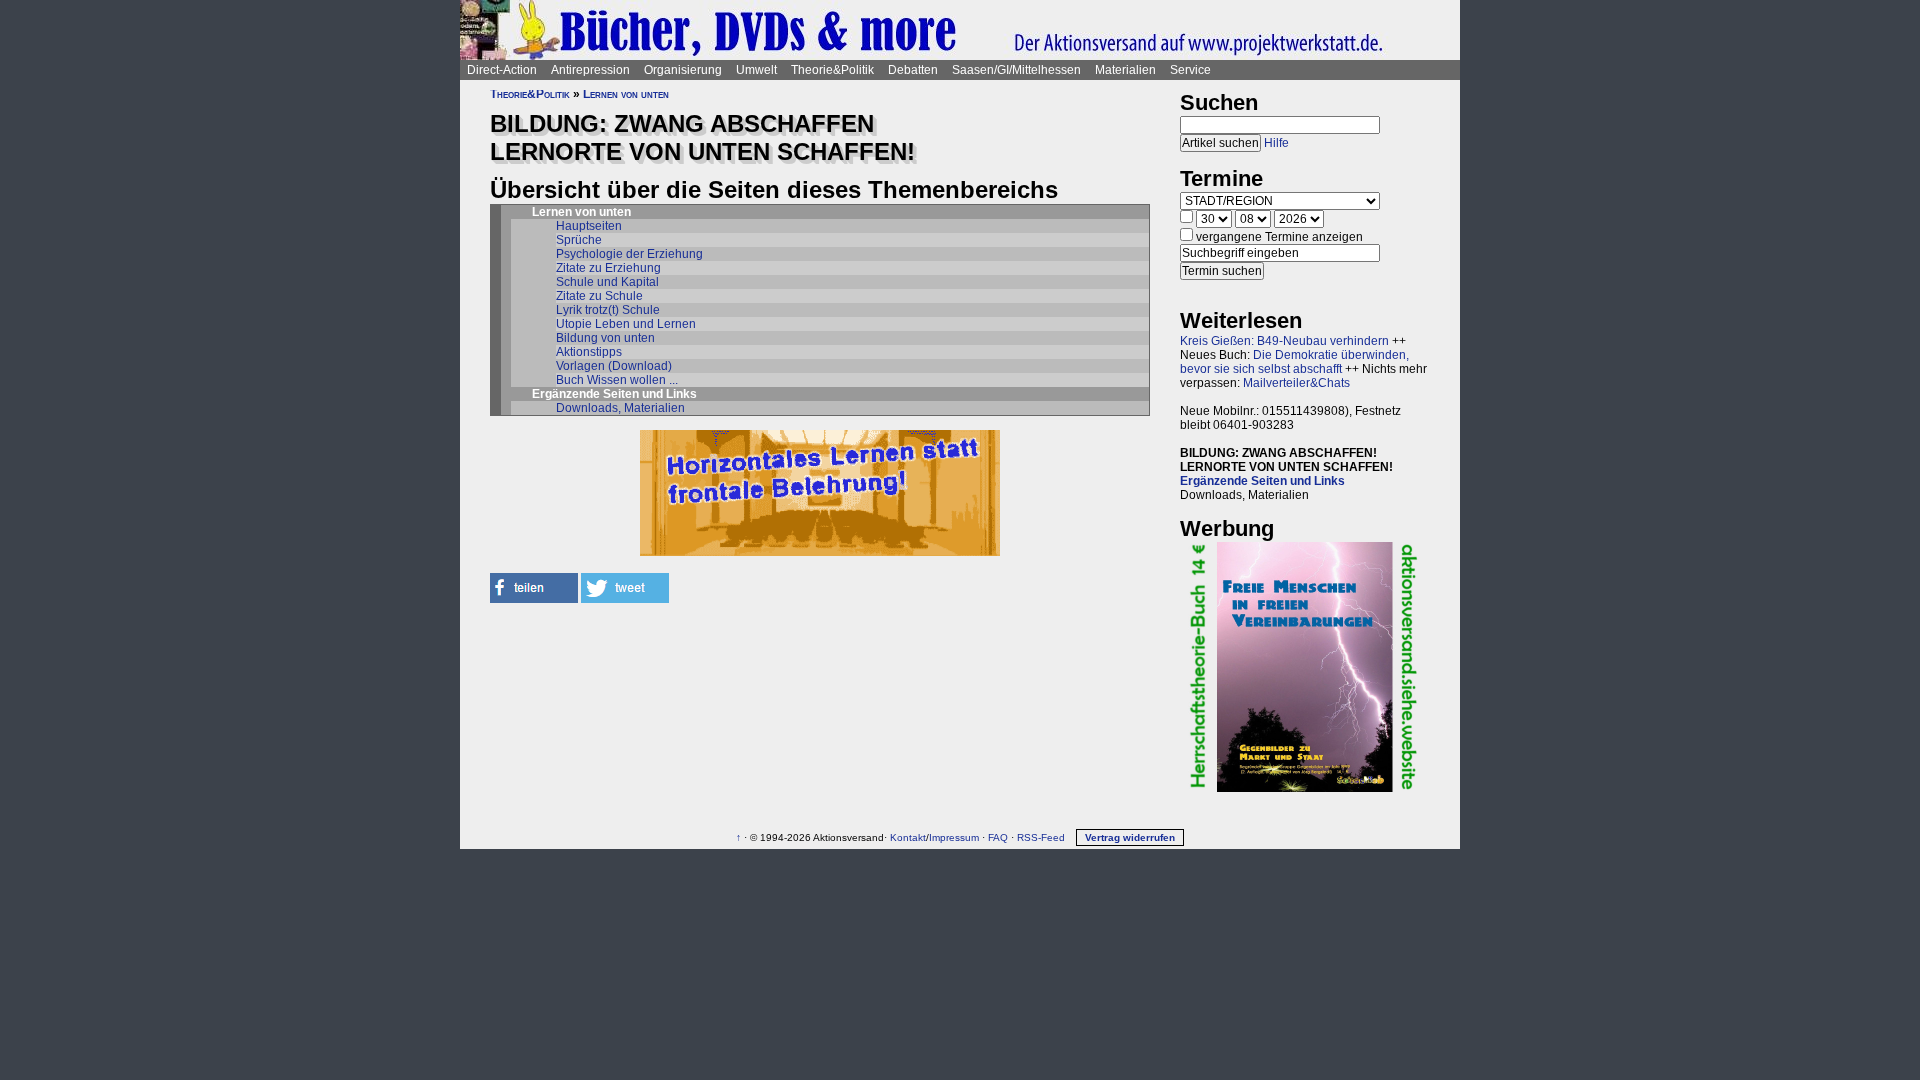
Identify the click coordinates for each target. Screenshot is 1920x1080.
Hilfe (1276, 143)
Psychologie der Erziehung (629, 254)
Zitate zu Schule (599, 296)
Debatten (913, 70)
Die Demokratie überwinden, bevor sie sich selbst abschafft (1294, 362)
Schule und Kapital (607, 282)
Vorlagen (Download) (614, 366)
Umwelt (756, 70)
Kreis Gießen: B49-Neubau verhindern (1284, 341)
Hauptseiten (589, 226)
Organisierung (683, 70)
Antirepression (590, 70)
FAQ (998, 837)
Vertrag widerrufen (1130, 837)
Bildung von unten (605, 338)
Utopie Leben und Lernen (626, 324)
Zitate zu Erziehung (608, 268)
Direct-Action (502, 70)
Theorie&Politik (832, 70)
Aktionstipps (589, 352)
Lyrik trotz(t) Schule (608, 310)
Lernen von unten (626, 94)
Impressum (954, 837)
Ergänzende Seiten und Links (1262, 481)
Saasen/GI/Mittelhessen (1016, 70)
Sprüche (579, 240)
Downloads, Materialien (620, 408)
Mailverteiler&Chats (1296, 383)
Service (1190, 70)
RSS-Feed (1041, 837)
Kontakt (908, 837)
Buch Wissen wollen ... (617, 380)
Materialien (1125, 70)
